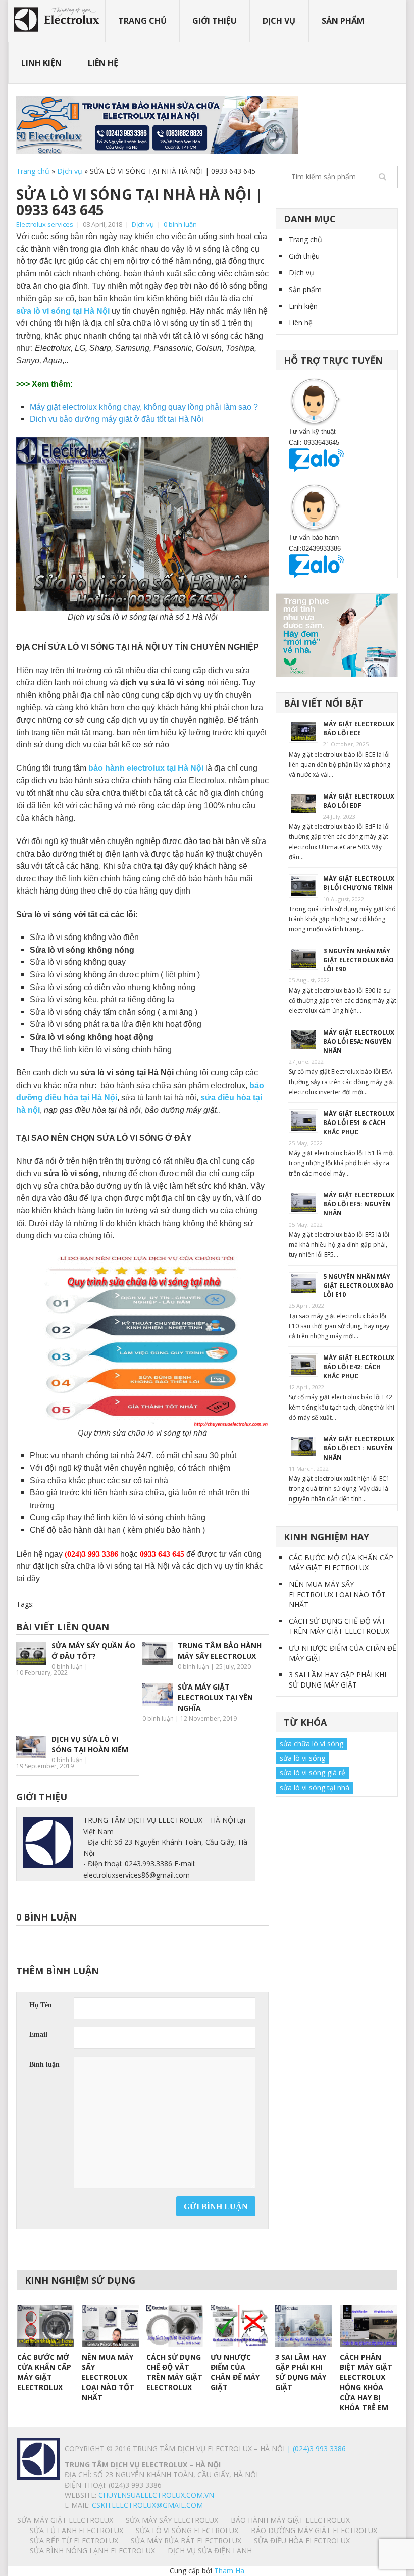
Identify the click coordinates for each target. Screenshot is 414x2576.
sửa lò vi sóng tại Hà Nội (63, 311)
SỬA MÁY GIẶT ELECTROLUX (65, 2520)
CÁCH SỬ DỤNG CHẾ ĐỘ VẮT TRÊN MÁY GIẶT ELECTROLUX (339, 1626)
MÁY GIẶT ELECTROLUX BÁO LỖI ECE (359, 729)
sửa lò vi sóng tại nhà (315, 1787)
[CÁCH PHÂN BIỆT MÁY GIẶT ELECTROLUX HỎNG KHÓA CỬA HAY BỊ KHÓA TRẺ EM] (368, 2326)
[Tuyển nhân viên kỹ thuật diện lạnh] (337, 635)
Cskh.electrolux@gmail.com (147, 2505)
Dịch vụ (279, 21)
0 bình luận (180, 224)
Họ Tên (41, 2005)
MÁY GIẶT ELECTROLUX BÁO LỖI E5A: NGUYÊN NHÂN (359, 1041)
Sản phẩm (343, 21)
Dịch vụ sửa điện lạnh (210, 2550)
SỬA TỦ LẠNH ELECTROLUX (76, 2530)
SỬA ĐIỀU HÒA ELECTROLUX (302, 2540)
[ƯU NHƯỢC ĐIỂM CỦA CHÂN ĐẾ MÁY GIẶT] (239, 2326)
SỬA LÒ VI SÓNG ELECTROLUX (187, 2530)
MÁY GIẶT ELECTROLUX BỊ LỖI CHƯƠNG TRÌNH (359, 883)
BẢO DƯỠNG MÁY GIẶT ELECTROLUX (314, 2530)
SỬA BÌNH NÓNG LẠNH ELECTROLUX (92, 2550)
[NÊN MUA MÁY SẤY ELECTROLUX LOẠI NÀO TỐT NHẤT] (110, 2326)
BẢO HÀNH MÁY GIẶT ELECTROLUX (290, 2520)
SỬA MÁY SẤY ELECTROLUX (172, 2520)
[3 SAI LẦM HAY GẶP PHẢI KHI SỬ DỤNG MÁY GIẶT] (304, 2326)
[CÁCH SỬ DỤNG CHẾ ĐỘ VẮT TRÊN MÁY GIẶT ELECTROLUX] (175, 2326)
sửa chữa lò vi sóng (312, 1743)
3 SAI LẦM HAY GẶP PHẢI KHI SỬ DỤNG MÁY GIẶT (338, 1680)
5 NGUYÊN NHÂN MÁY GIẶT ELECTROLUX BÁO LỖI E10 (358, 1285)
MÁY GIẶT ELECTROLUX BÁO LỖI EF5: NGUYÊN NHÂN (359, 1204)
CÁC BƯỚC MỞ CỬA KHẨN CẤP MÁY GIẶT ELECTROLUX (341, 1562)
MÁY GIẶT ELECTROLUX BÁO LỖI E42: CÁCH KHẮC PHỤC (359, 1367)
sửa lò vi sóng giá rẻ (313, 1773)
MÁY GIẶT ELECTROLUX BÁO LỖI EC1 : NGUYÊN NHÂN (359, 1448)
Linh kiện (41, 63)
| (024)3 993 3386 (315, 2448)
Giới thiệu (215, 21)
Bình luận (44, 2064)
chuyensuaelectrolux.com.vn (156, 2495)
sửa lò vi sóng (302, 1758)
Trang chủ (142, 21)
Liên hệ (103, 63)
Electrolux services (45, 224)
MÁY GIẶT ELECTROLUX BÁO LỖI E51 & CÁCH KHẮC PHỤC (359, 1123)
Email (38, 2034)
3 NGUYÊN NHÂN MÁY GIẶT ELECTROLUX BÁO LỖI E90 (358, 960)
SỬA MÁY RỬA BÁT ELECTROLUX (186, 2540)
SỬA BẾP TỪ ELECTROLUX (74, 2540)
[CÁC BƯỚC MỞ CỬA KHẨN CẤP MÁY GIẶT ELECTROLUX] (46, 2326)
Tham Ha (229, 2571)
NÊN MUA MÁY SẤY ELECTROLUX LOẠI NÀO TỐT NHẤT (337, 1594)
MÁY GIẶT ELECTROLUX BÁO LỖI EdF (359, 801)
